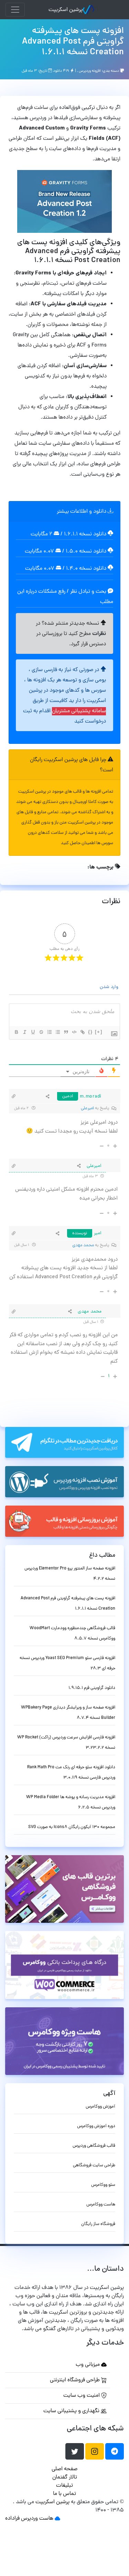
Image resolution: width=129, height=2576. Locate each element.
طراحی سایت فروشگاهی (94, 2165)
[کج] (24, 1032)
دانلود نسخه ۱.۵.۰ (86, 552)
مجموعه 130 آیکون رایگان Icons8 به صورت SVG (72, 1827)
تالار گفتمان (65, 2477)
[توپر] (16, 1032)
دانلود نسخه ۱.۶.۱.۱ (85, 534)
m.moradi (91, 1097)
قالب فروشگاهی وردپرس (94, 2146)
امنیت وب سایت (82, 2396)
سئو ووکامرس (103, 2185)
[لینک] (82, 1032)
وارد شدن (110, 987)
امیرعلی (87, 1108)
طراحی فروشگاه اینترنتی (76, 2380)
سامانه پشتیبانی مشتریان (79, 711)
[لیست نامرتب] (57, 1032)
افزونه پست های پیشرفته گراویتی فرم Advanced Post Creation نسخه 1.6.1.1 (73, 42)
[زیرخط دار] (33, 1032)
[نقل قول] (66, 1032)
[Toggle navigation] (15, 10)
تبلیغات (64, 2486)
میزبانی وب (88, 2365)
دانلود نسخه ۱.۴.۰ (86, 569)
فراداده (12, 2519)
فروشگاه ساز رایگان (98, 2224)
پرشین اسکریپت (66, 10)
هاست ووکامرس (101, 2205)
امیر (98, 1233)
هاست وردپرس (37, 2519)
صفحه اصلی (64, 2469)
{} (90, 1032)
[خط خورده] (41, 1032)
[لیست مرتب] (49, 1032)
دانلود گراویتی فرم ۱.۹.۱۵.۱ (92, 1688)
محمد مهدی (83, 1245)
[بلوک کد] (74, 1032)
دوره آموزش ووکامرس (96, 2126)
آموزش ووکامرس (100, 2107)
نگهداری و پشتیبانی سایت (72, 2411)
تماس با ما (64, 2494)
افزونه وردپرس (90, 71)
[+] (99, 1032)
